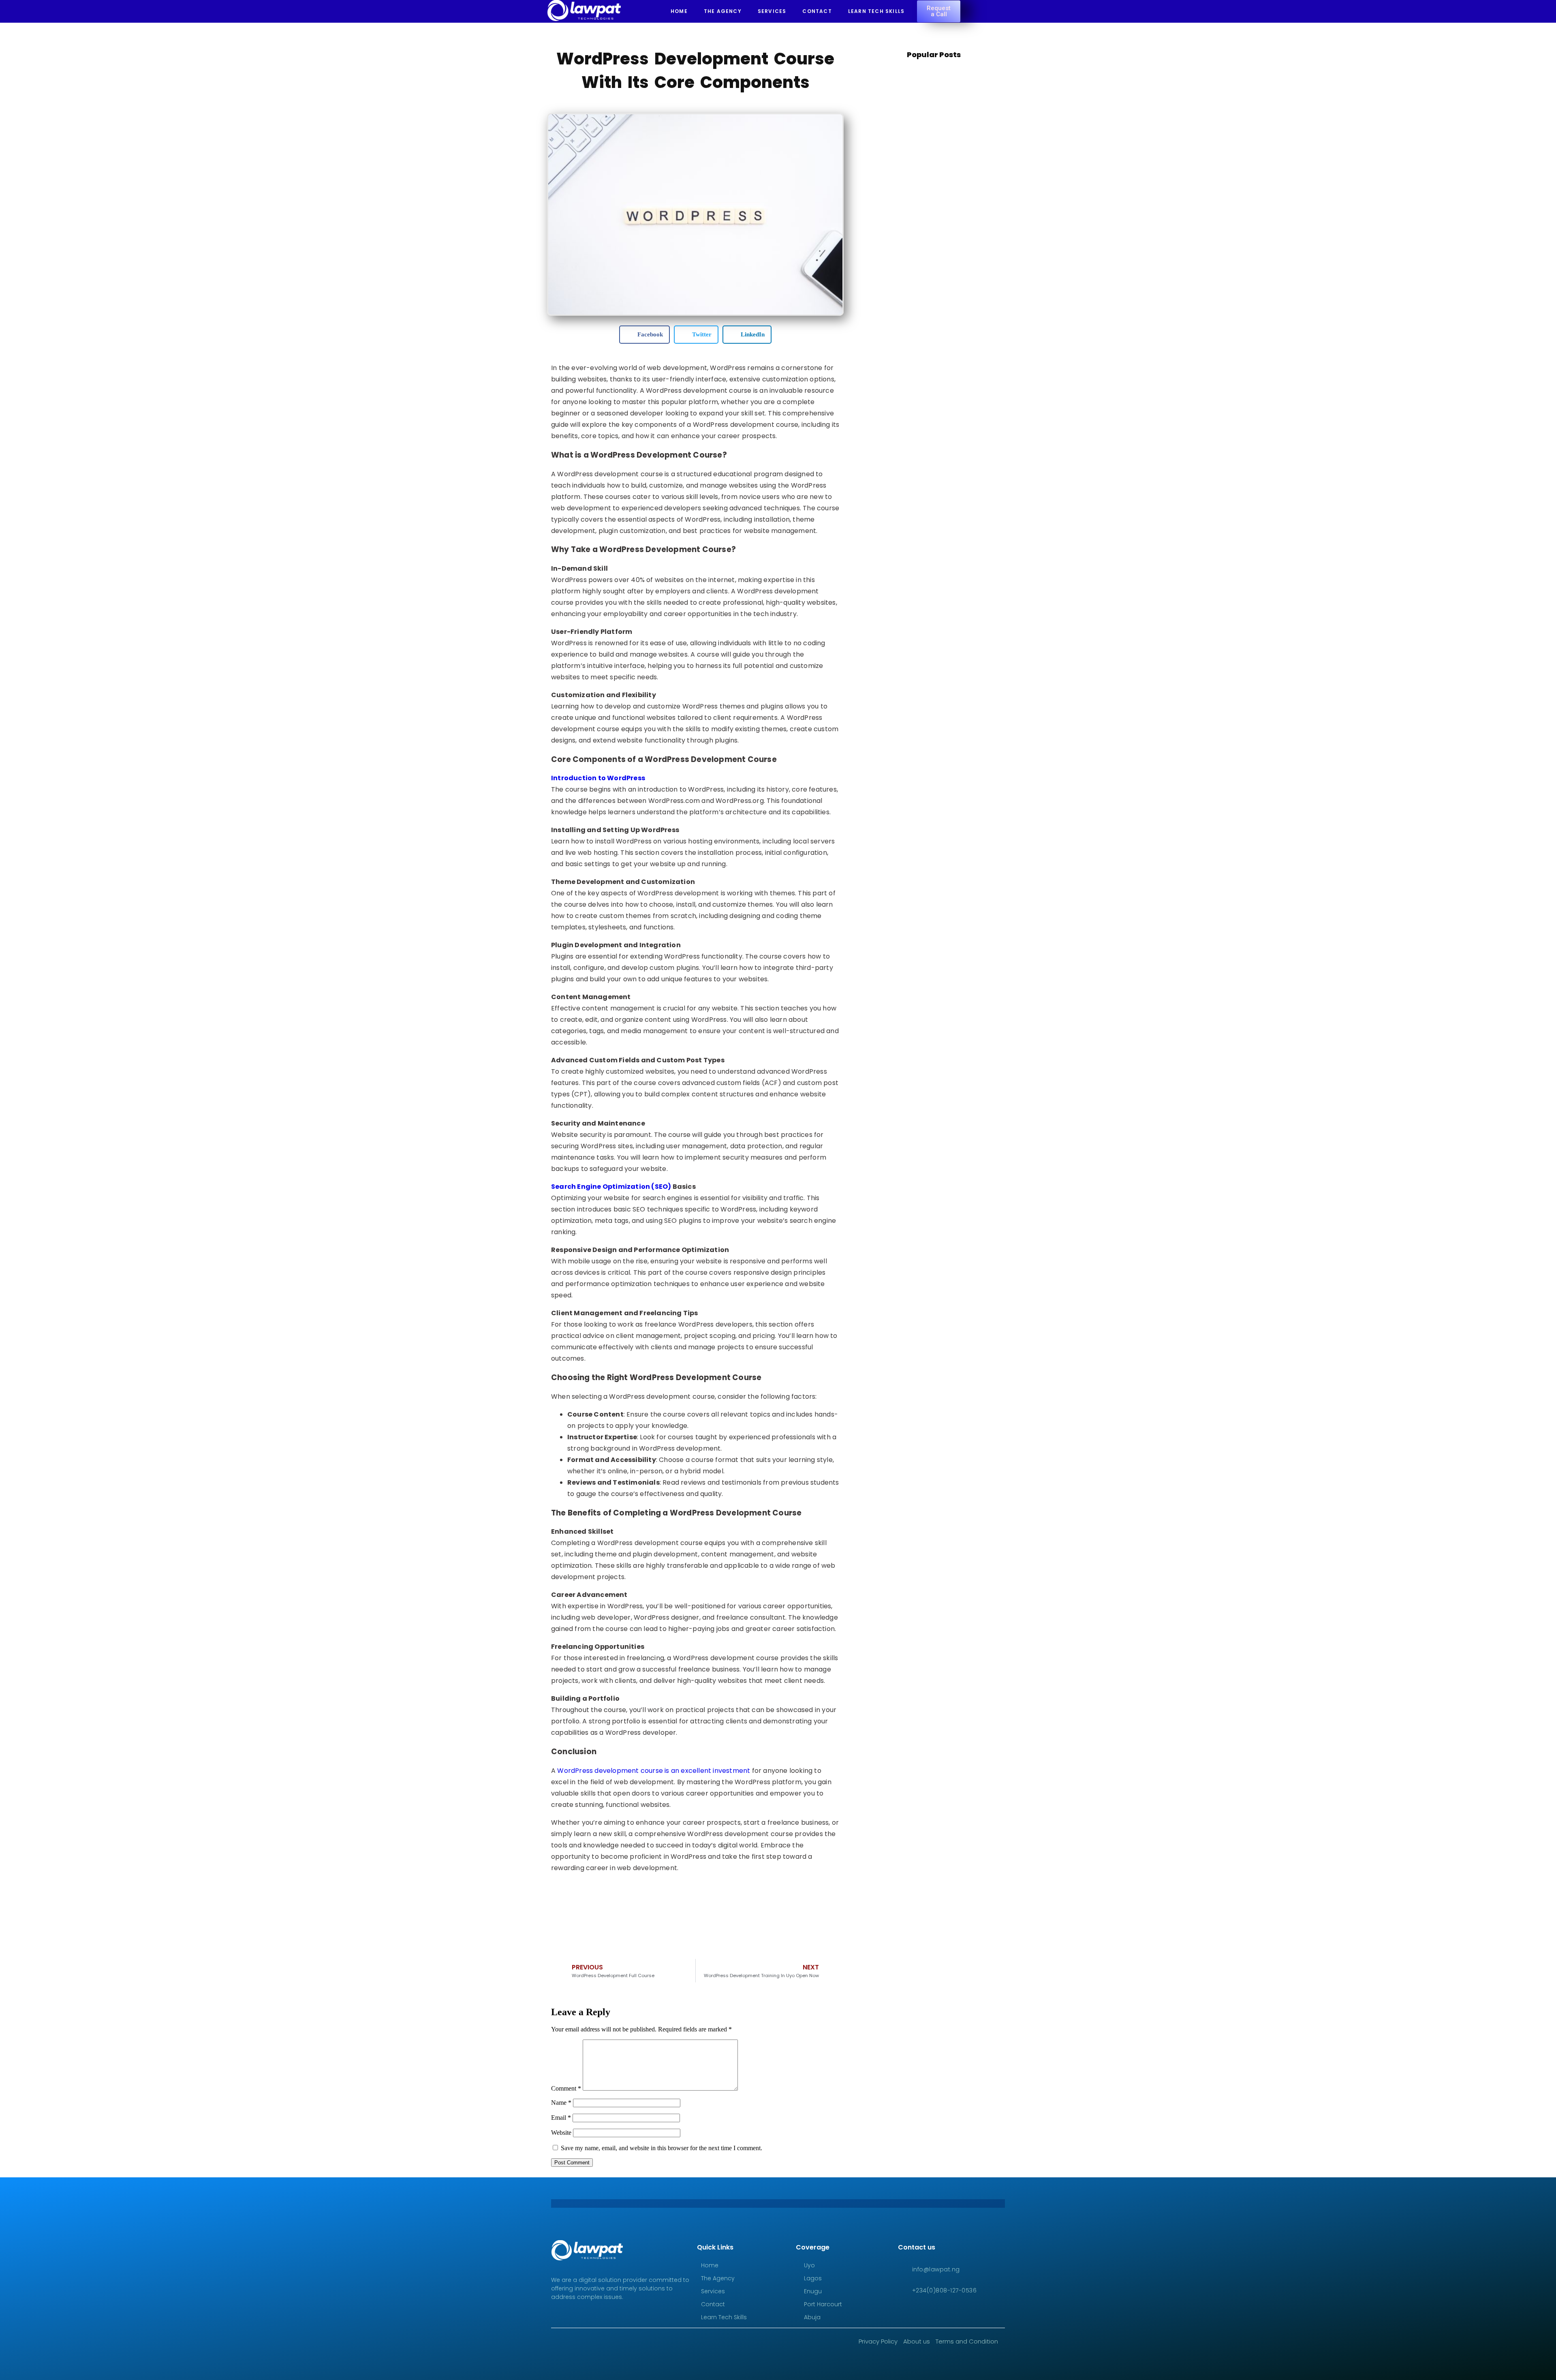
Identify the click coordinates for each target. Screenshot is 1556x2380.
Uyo (809, 2265)
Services (772, 11)
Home (679, 11)
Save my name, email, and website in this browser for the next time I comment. (662, 2148)
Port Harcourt (823, 2304)
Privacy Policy (878, 2341)
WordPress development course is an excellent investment (653, 1771)
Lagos (813, 2278)
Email (561, 2118)
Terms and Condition (967, 2341)
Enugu (813, 2291)
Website (561, 2133)
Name (561, 2103)
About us (917, 2341)
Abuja (812, 2317)
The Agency (723, 11)
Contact (817, 11)
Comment (566, 2088)
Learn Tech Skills (876, 11)
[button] (644, 335)
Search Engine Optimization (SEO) (611, 1187)
